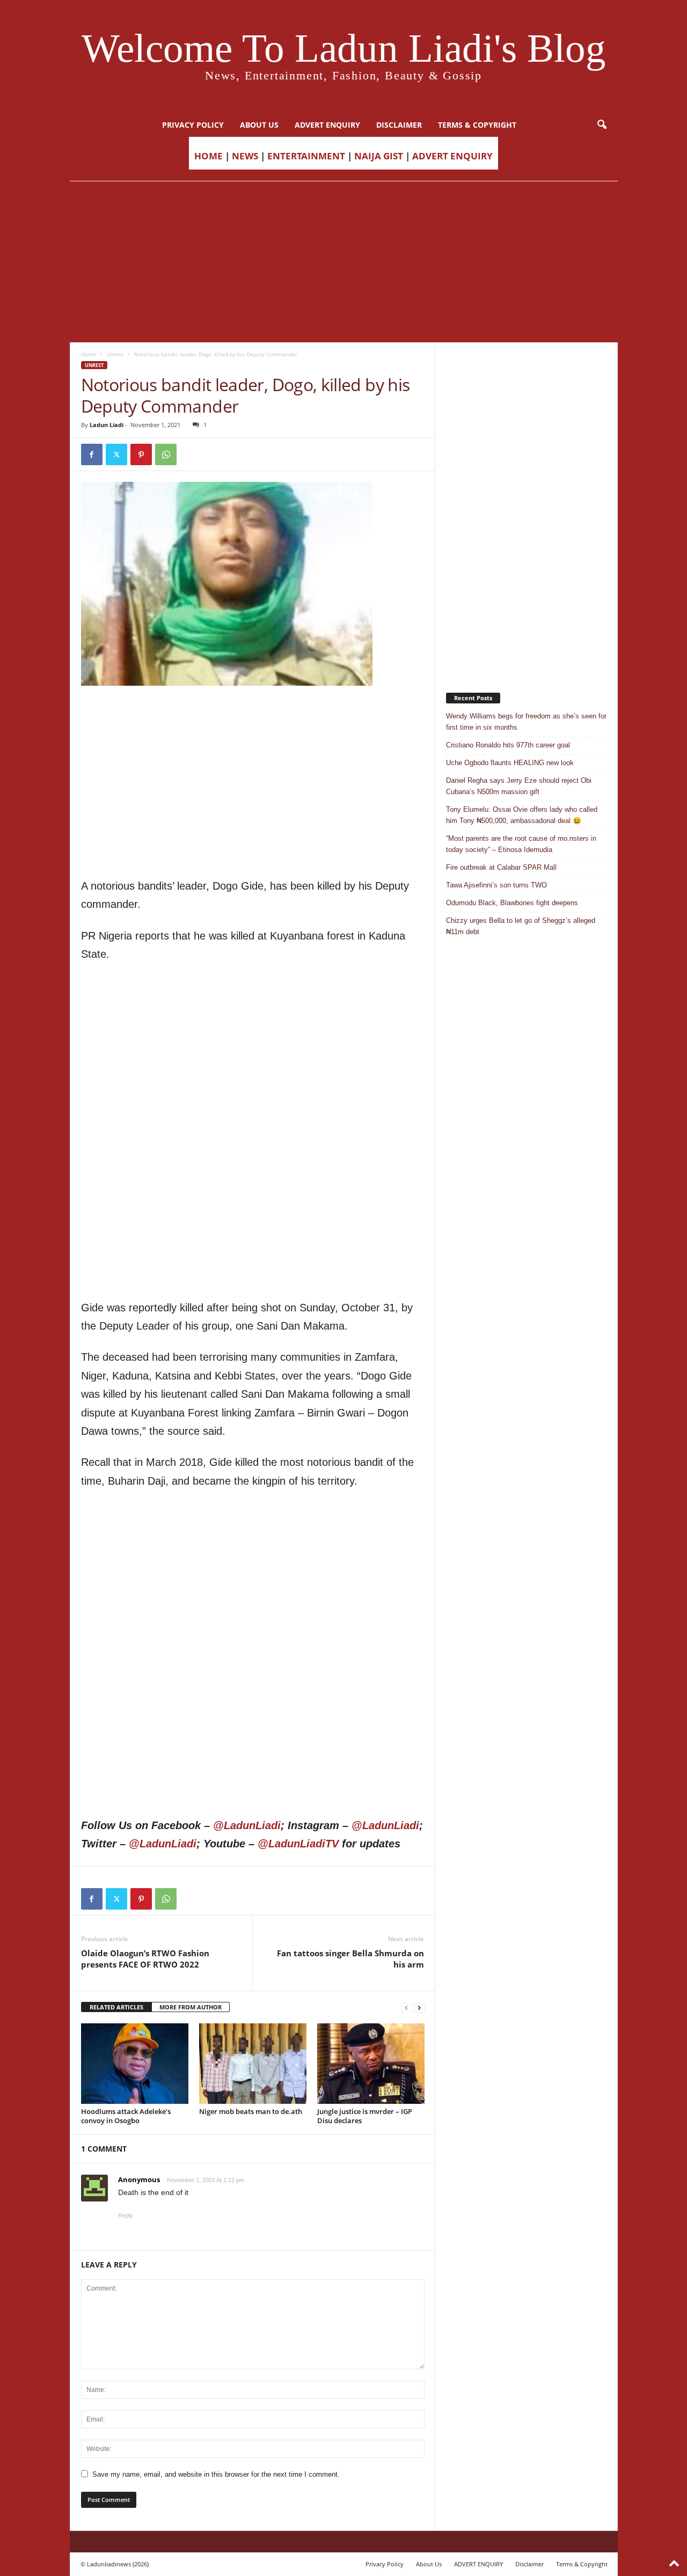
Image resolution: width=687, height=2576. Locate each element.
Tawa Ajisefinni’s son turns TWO (496, 885)
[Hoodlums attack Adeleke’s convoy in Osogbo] (135, 2064)
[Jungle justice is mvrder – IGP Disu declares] (371, 2064)
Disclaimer (399, 125)
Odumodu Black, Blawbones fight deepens (512, 903)
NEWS (245, 156)
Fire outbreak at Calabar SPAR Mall (501, 867)
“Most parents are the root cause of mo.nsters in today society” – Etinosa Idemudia (521, 844)
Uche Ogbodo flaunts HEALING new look (510, 763)
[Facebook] (92, 454)
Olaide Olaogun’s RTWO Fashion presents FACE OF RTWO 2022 (145, 1959)
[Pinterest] (141, 454)
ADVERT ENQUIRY (327, 125)
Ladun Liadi (107, 425)
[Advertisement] (343, 262)
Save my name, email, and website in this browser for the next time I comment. (216, 2474)
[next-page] (419, 2008)
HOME (209, 156)
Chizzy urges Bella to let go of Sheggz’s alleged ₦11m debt (521, 926)
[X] (116, 454)
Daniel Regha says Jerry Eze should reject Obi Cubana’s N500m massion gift (519, 786)
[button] (602, 125)
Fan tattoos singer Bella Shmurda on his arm (350, 1959)
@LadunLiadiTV (298, 1844)
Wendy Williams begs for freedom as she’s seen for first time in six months (526, 722)
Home (89, 354)
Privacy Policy (193, 125)
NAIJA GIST (379, 156)
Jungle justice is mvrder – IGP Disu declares (365, 2116)
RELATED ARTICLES (116, 2007)
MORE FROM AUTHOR (191, 2007)
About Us (259, 125)
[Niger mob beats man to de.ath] (253, 2064)
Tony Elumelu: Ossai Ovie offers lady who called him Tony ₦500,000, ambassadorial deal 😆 (522, 815)
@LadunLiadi (247, 1825)
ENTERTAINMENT (306, 156)
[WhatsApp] (166, 454)
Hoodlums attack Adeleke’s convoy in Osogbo (126, 2116)
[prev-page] (406, 2008)
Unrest (115, 354)
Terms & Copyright (477, 125)
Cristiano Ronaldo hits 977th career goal (508, 745)
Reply (126, 2215)
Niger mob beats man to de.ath (251, 2111)
